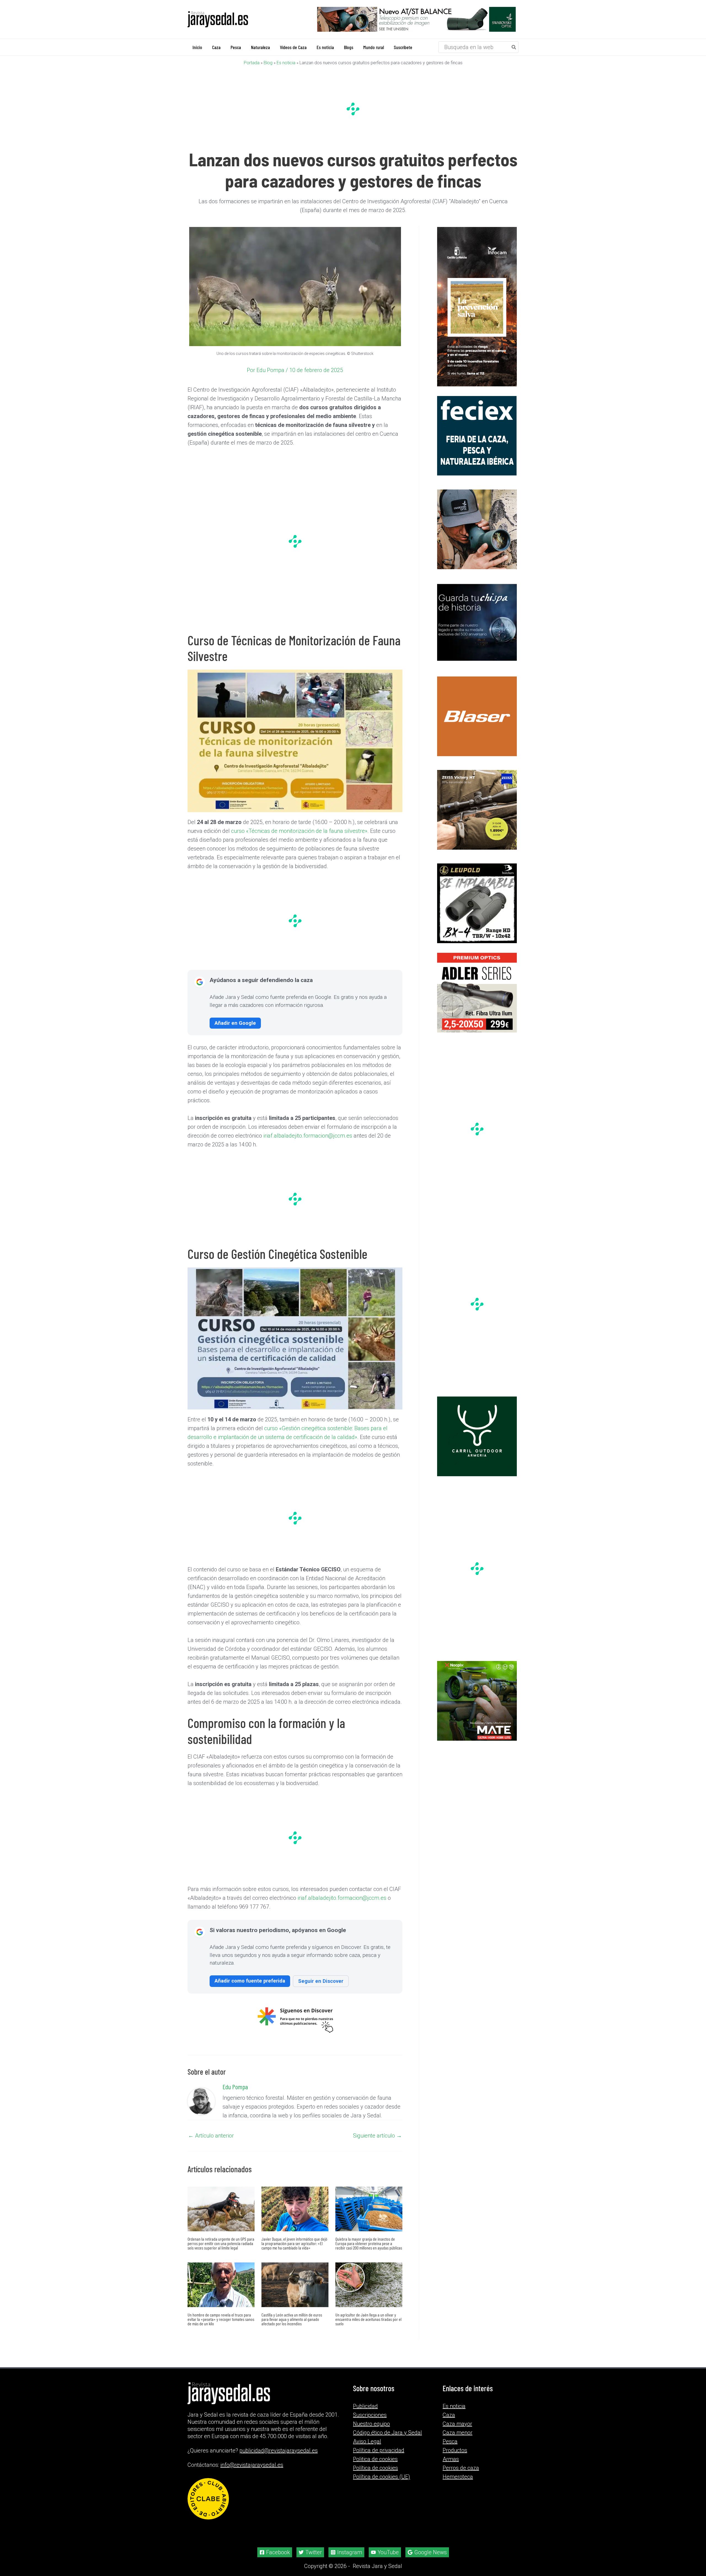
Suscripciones (370, 2415)
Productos (455, 2450)
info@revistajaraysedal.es (252, 2465)
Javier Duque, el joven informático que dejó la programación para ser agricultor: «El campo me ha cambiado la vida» (294, 2243)
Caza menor (458, 2433)
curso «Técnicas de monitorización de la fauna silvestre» (299, 831)
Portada (252, 63)
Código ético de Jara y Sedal (387, 2433)
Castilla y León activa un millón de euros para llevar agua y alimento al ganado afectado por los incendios (292, 2319)
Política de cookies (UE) (382, 2477)
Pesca (450, 2441)
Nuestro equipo (371, 2424)
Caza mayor (457, 2424)
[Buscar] (514, 47)
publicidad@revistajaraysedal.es (279, 2451)
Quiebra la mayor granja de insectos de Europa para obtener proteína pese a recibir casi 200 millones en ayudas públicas (369, 2243)
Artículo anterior (211, 2136)
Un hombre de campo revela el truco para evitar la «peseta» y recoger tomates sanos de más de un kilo (221, 2319)
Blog (268, 63)
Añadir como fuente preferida (250, 1981)
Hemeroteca (458, 2477)
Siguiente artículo (377, 2136)
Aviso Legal (367, 2441)
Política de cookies (375, 2468)
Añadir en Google (235, 1023)
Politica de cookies (375, 2459)
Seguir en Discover (321, 1981)
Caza (449, 2415)
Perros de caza (461, 2468)
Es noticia (286, 63)
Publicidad (365, 2406)
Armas (451, 2459)
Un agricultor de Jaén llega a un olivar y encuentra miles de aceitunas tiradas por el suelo (368, 2319)
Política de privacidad (379, 2450)
